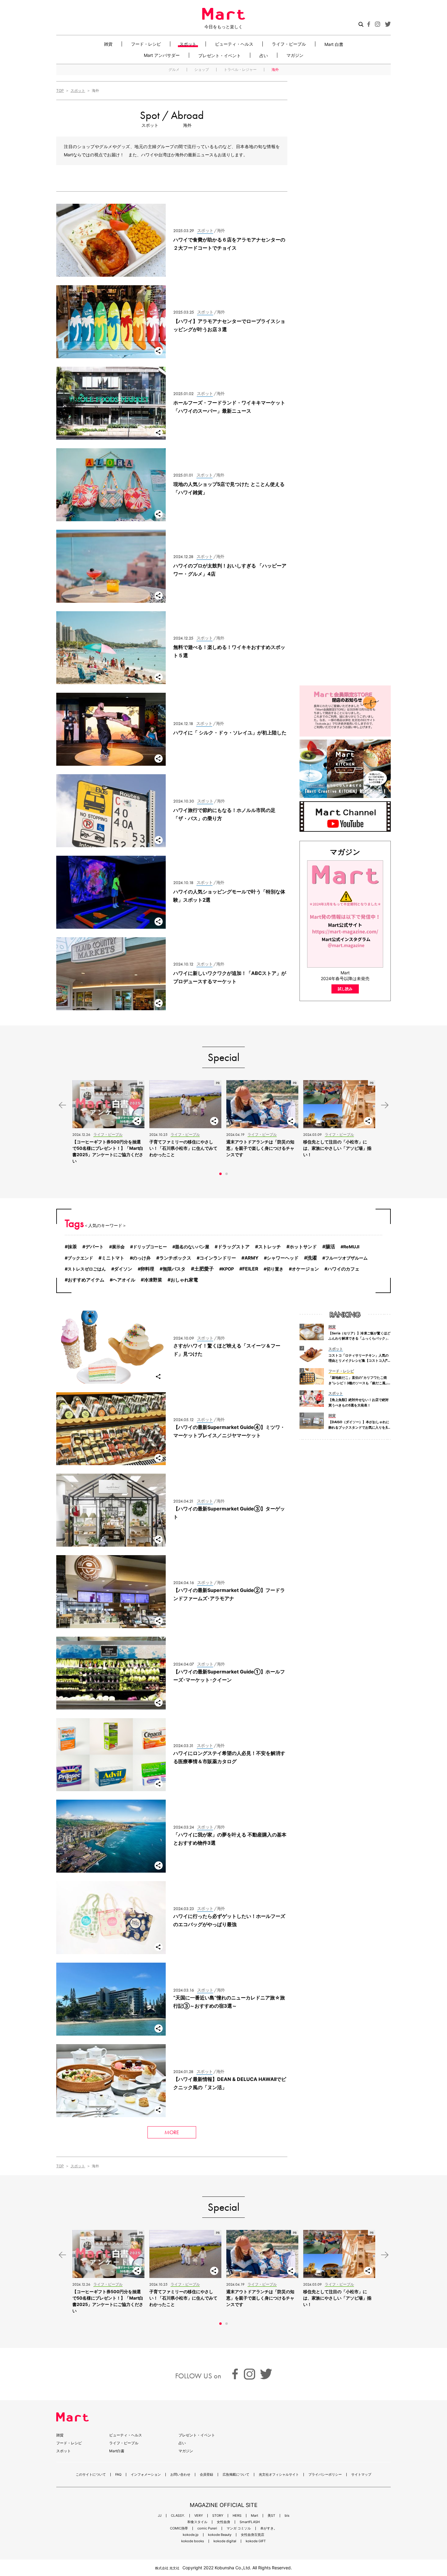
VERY (199, 2516)
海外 (275, 70)
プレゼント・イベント (220, 55)
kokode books (193, 2541)
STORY (218, 2516)
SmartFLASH (250, 2522)
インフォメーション (146, 2475)
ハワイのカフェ (343, 1269)
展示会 (118, 1247)
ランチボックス (175, 1258)
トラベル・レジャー (240, 70)
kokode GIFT (256, 2541)
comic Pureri (207, 2528)
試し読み (345, 989)
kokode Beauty (220, 2535)
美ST (271, 2516)
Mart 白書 (334, 44)
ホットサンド (303, 1247)
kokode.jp (191, 2535)
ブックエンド (80, 1258)
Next (385, 1105)
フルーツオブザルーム (346, 1258)
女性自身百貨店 (253, 2535)
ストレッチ (270, 1247)
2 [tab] (227, 1174)
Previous (62, 1105)
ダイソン (123, 1269)
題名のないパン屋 (192, 1247)
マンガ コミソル (239, 2528)
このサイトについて (91, 2475)
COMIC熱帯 (179, 2528)
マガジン (295, 55)
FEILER (250, 1269)
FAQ (118, 2475)
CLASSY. (178, 2516)
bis (287, 2516)
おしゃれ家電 (184, 1280)
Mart (255, 2516)
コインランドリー (218, 1258)
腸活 (330, 1247)
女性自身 (223, 2522)
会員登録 (206, 2475)
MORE (172, 2132)
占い (264, 55)
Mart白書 (117, 2451)
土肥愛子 (204, 1269)
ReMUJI (351, 1247)
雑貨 (108, 44)
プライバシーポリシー (325, 2475)
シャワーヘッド (283, 1258)
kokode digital (225, 2541)
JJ (160, 2516)
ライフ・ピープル (289, 44)
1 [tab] (220, 1174)
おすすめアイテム (86, 1280)
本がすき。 (269, 2528)
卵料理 (147, 1269)
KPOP (228, 1269)
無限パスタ (174, 1269)
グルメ (174, 70)
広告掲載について (236, 2475)
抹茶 (72, 1247)
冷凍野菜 (153, 1280)
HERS (237, 2516)
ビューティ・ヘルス (234, 44)
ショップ (202, 70)
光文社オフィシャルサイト (279, 2475)
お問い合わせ (180, 2475)
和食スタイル (197, 2522)
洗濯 (312, 1258)
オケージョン (305, 1269)
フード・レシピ (146, 44)
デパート (95, 1247)
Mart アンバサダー (162, 55)
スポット (188, 44)
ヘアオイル (124, 1280)
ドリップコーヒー (150, 1247)
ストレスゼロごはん (87, 1269)
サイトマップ (361, 2475)
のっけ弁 (142, 1258)
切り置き (275, 1269)
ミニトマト (113, 1258)
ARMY (251, 1258)
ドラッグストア (234, 1247)
